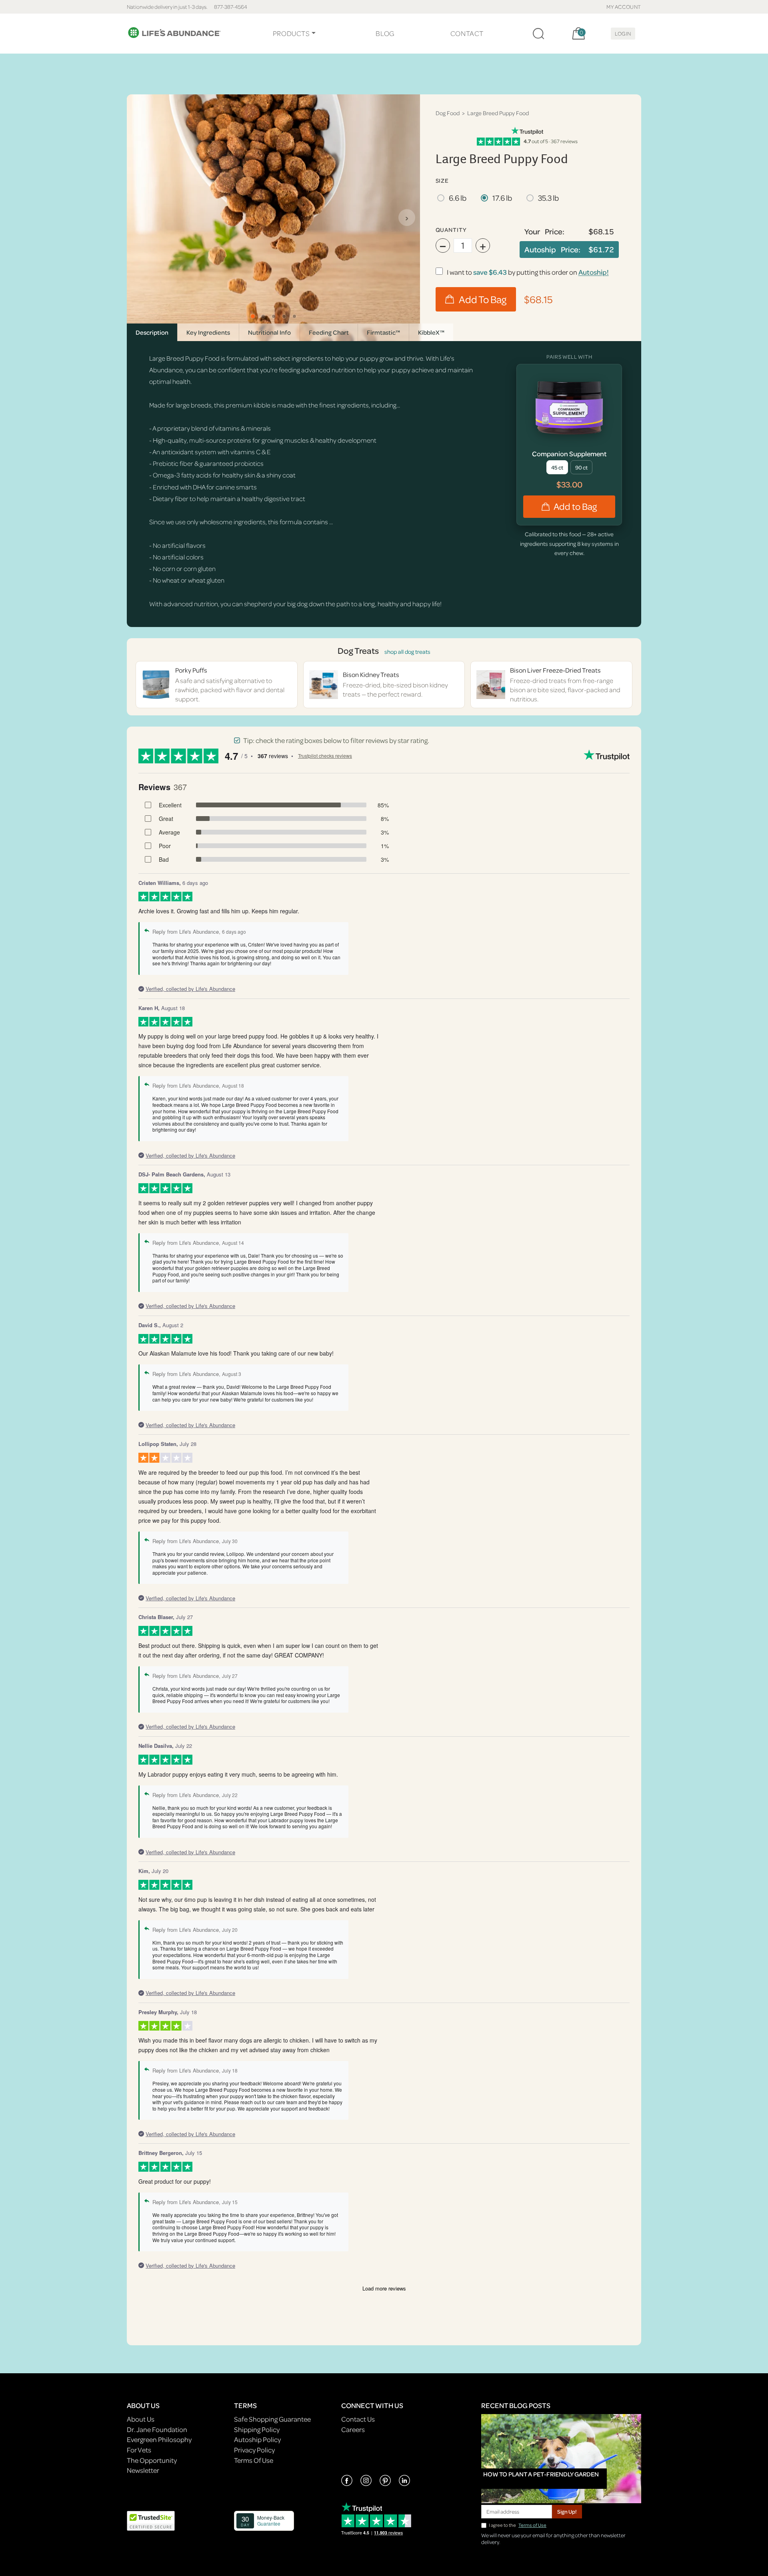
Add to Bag (575, 506)
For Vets (139, 2450)
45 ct (557, 467)
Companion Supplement (569, 454)
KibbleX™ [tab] (431, 332)
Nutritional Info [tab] (269, 332)
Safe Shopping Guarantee (272, 2419)
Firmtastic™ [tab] (383, 332)
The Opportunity (152, 2460)
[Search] (538, 34)
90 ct (581, 467)
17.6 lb (502, 198)
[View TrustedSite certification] (151, 2520)
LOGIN (623, 33)
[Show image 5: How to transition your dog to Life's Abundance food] (294, 316)
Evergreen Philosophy (159, 2439)
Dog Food (448, 113)
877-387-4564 (231, 7)
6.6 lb (458, 198)
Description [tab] (152, 332)
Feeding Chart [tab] (329, 332)
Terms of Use (532, 2525)
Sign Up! (567, 2511)
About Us (141, 2419)
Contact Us (358, 2419)
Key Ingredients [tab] (208, 332)
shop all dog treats (407, 652)
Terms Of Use (254, 2460)
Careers (353, 2429)
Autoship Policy (257, 2439)
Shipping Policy (257, 2429)
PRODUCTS (291, 33)
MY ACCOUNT (624, 7)
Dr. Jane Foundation (157, 2429)
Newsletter (143, 2470)
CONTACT (467, 33)
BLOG (385, 33)
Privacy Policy (254, 2450)
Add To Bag (483, 299)
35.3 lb (548, 198)
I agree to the (518, 2525)
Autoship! (594, 272)
